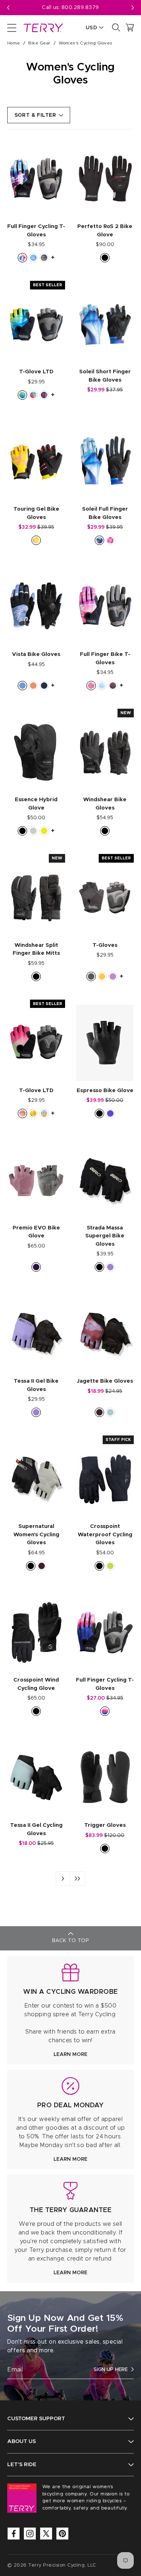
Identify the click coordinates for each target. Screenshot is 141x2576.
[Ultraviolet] (110, 1113)
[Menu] (12, 27)
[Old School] (44, 258)
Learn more (70, 2055)
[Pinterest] (62, 2534)
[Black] (105, 258)
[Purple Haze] (110, 1267)
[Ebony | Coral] (33, 686)
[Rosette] (44, 395)
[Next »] (63, 1879)
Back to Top (70, 1941)
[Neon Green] (110, 1566)
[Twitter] (46, 2534)
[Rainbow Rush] (33, 395)
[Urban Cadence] (33, 258)
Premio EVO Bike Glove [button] (36, 1232)
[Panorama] (105, 1711)
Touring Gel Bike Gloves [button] (36, 513)
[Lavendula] (113, 976)
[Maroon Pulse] (99, 1412)
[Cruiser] (113, 686)
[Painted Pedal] (22, 258)
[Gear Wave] (22, 395)
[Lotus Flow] (91, 686)
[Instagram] (30, 2534)
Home (14, 43)
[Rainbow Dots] (44, 1113)
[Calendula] (102, 976)
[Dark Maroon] (42, 1566)
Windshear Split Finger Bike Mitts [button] (36, 949)
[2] (77, 1879)
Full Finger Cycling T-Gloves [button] (36, 231)
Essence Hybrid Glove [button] (36, 804)
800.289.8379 (80, 8)
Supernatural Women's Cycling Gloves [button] (36, 1534)
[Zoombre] (22, 1113)
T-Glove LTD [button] (36, 372)
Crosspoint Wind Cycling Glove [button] (36, 1684)
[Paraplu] (110, 540)
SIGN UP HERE (111, 2370)
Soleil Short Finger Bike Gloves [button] (105, 376)
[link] (70, 2010)
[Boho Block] (102, 686)
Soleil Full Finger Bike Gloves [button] (105, 513)
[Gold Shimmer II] (36, 540)
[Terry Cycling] (43, 27)
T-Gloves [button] (105, 945)
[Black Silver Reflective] (33, 831)
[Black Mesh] (91, 976)
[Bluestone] (22, 686)
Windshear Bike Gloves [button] (105, 804)
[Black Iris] (44, 686)
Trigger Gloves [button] (105, 1825)
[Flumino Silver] (44, 831)
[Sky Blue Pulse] (110, 1412)
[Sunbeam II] (33, 1113)
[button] (133, 8)
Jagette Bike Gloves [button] (105, 1381)
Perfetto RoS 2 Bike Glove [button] (105, 231)
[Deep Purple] (36, 1267)
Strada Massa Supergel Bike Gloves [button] (105, 1236)
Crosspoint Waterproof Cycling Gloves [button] (105, 1534)
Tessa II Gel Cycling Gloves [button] (36, 1829)
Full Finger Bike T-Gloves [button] (105, 658)
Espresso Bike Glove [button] (105, 1090)
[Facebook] (14, 2534)
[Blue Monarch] (99, 540)
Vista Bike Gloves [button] (36, 654)
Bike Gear (39, 43)
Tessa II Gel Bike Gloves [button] (36, 1385)
